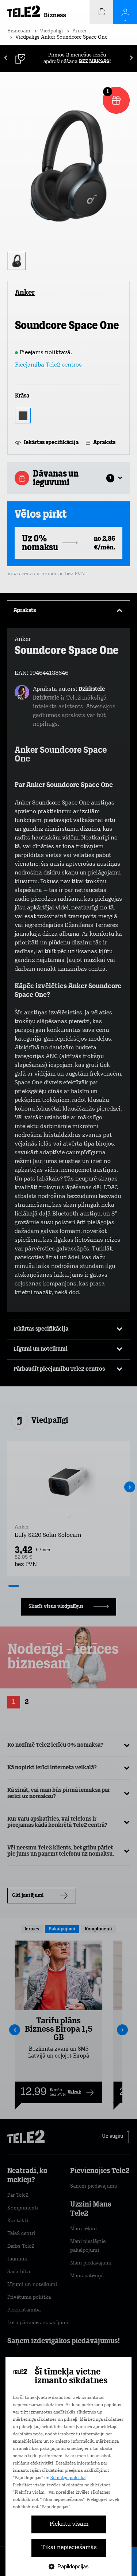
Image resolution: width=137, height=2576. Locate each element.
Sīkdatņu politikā (68, 2478)
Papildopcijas (73, 2566)
